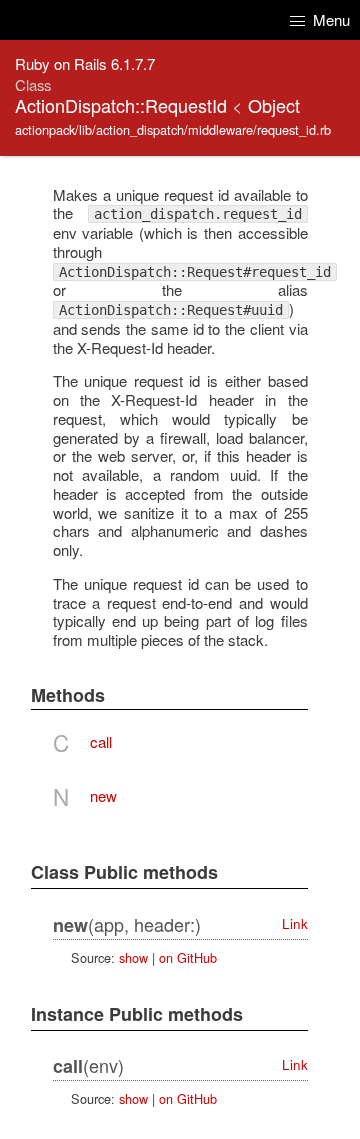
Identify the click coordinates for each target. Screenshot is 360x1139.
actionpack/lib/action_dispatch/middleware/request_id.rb (173, 129)
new (103, 795)
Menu (329, 19)
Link (295, 923)
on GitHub (188, 957)
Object (274, 105)
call (101, 741)
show (133, 957)
